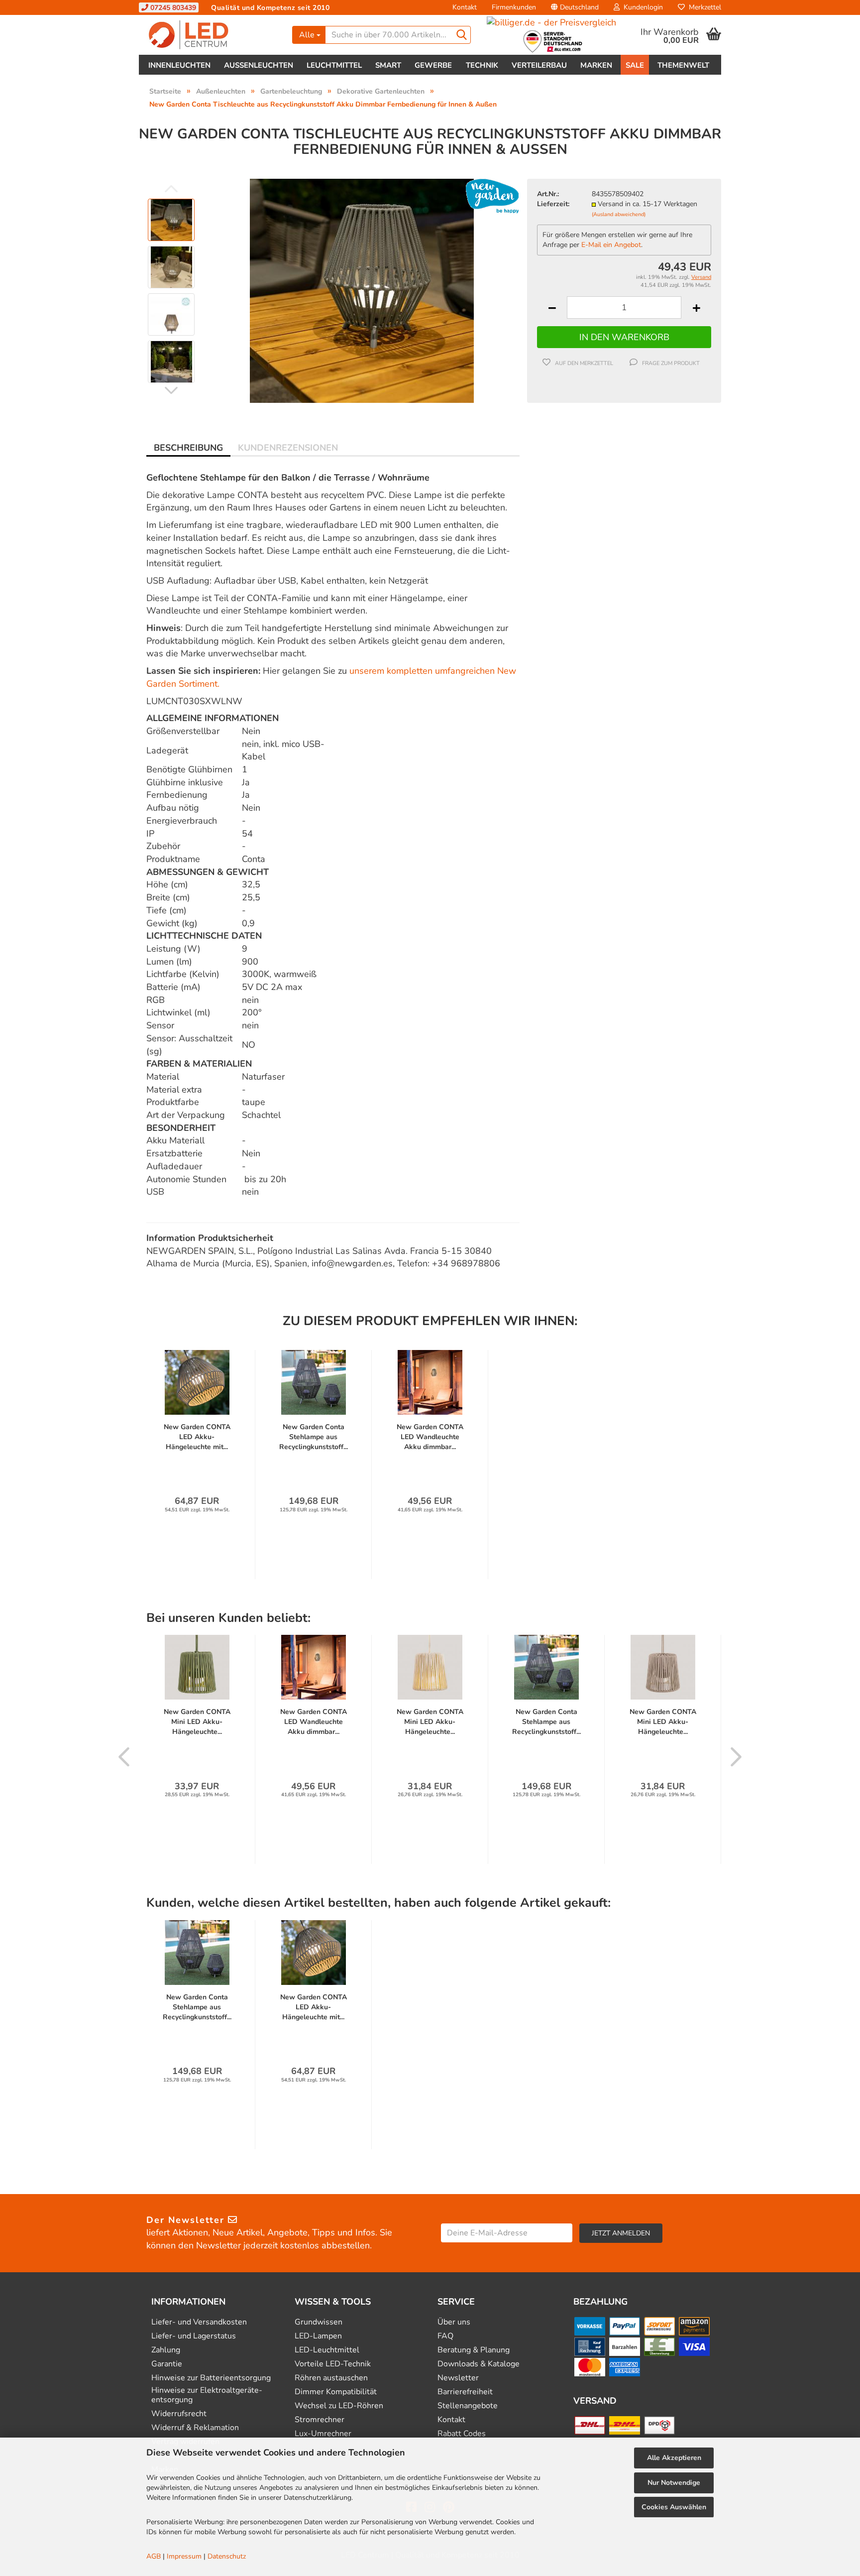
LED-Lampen (318, 2336)
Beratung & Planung (474, 2350)
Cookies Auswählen (674, 2507)
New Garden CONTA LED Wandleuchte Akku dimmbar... (430, 1437)
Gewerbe (433, 65)
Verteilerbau (539, 65)
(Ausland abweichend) (619, 214)
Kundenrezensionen (288, 448)
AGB (154, 2556)
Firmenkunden (514, 7)
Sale (635, 65)
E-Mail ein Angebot (611, 245)
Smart (388, 65)
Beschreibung (188, 448)
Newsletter (458, 2378)
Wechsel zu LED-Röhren (339, 2406)
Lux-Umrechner (323, 2434)
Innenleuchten (179, 65)
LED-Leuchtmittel (327, 2350)
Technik (482, 65)
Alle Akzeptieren (674, 2458)
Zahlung (166, 2350)
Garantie (167, 2364)
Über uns (454, 2322)
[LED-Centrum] (212, 35)
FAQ (445, 2336)
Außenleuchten (259, 65)
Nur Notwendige (674, 2483)
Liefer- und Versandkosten (199, 2322)
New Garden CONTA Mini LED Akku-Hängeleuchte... (197, 1722)
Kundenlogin (641, 7)
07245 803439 (172, 8)
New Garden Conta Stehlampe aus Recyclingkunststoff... (314, 1437)
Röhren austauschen (331, 2378)
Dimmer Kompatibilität (336, 2392)
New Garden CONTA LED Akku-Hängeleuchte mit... (197, 1437)
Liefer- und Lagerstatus (194, 2336)
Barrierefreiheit (465, 2392)
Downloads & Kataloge (479, 2364)
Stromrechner (320, 2420)
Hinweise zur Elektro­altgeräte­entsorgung (207, 2395)
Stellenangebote (468, 2406)
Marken (596, 65)
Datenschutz (227, 2556)
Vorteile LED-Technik (333, 2364)
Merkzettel (703, 7)
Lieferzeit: (553, 204)
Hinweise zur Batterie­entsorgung (211, 2378)
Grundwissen (319, 2322)
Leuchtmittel (334, 65)
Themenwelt (683, 65)
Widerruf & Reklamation (195, 2428)
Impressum (184, 2556)
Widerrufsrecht (179, 2414)
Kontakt (465, 7)
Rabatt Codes (462, 2434)
